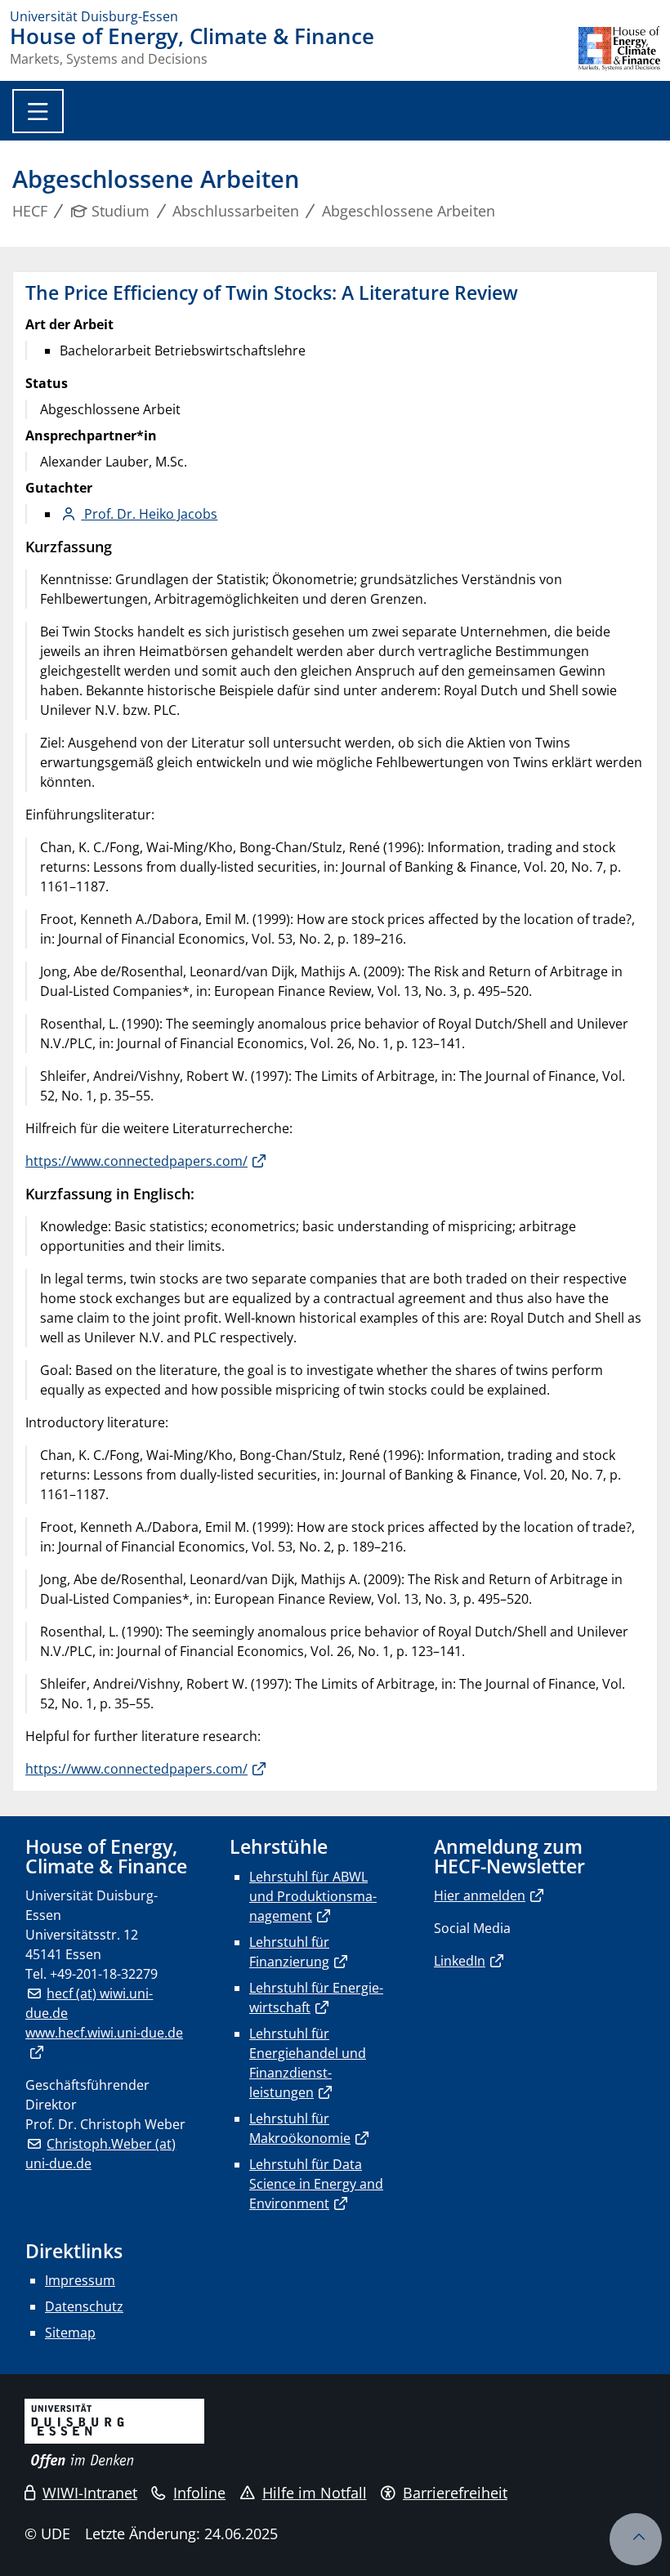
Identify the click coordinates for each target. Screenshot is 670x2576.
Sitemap (70, 2333)
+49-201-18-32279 (104, 1974)
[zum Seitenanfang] (636, 2539)
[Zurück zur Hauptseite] (619, 49)
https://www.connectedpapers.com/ (136, 1161)
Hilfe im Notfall (315, 2493)
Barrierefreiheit (455, 2493)
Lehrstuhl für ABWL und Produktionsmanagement (313, 1896)
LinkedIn (460, 1961)
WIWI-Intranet (90, 2493)
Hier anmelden (480, 1895)
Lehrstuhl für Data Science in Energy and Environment (316, 2184)
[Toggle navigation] (38, 111)
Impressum (80, 2280)
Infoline (199, 2493)
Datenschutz (84, 2306)
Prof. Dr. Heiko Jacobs (149, 514)
